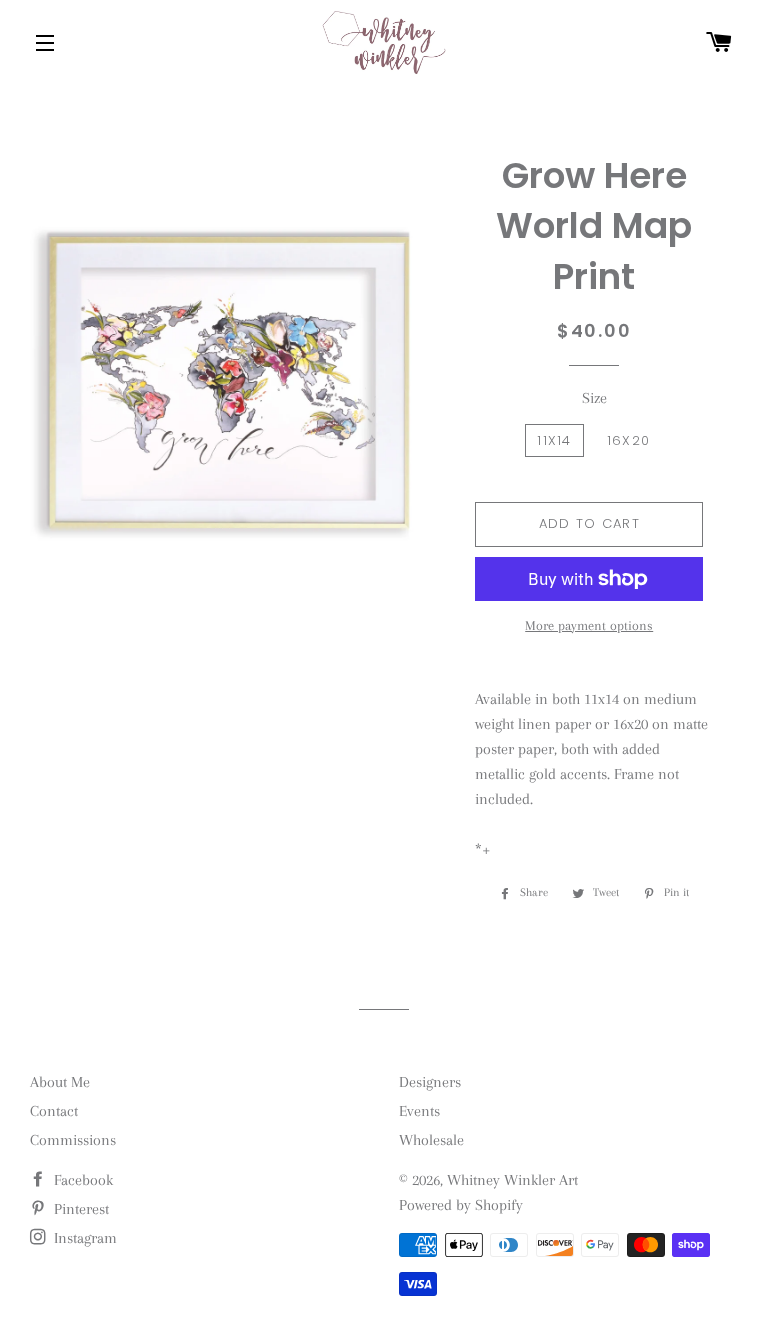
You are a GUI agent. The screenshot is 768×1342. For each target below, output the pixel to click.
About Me (60, 1082)
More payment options (589, 625)
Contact (54, 1111)
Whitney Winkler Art (512, 1180)
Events (419, 1111)
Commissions (73, 1140)
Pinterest (79, 1209)
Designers (430, 1082)
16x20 (629, 440)
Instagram (83, 1238)
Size (594, 398)
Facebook (81, 1180)
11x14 (554, 440)
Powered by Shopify (461, 1205)
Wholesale (431, 1140)
